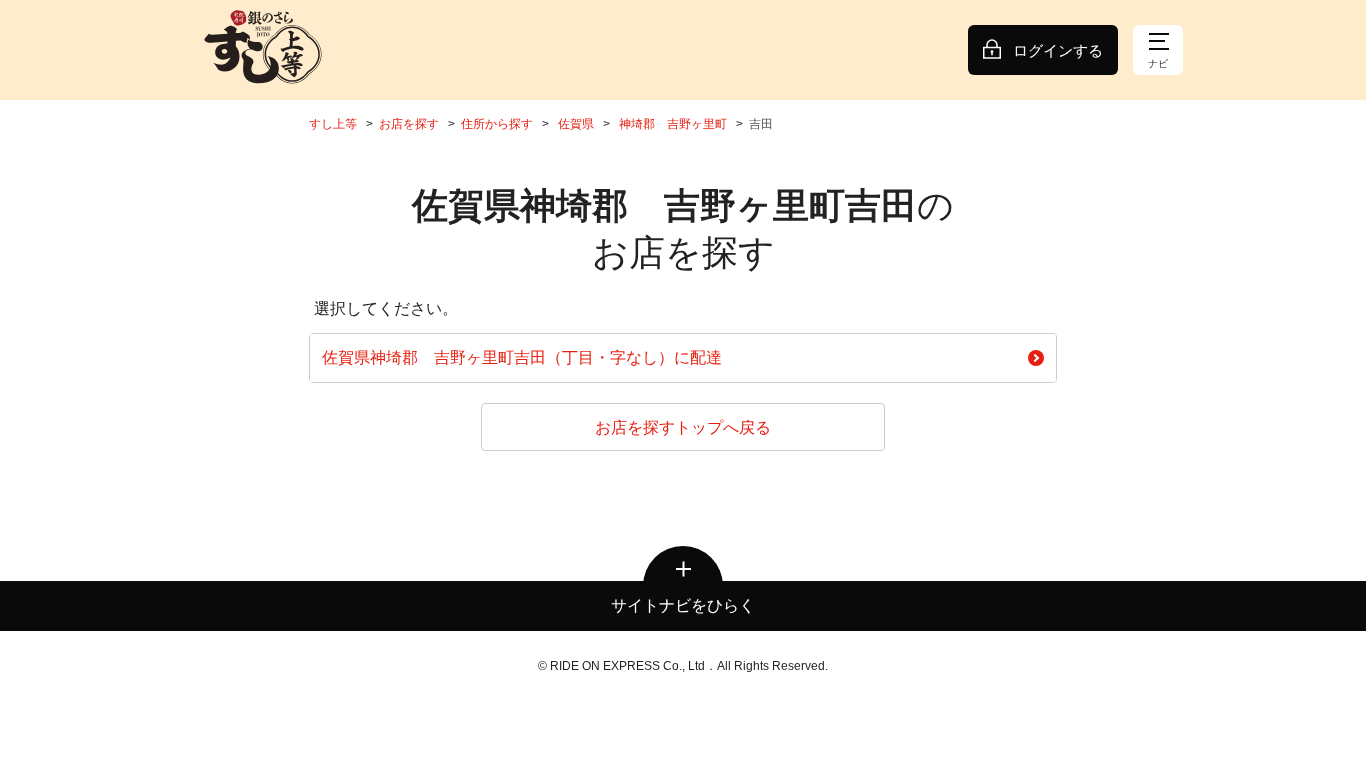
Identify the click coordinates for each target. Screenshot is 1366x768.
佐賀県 (576, 124)
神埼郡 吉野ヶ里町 (673, 124)
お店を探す (409, 124)
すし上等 (333, 124)
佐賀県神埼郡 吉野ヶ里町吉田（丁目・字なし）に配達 (522, 357)
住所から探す (497, 124)
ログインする (1058, 50)
